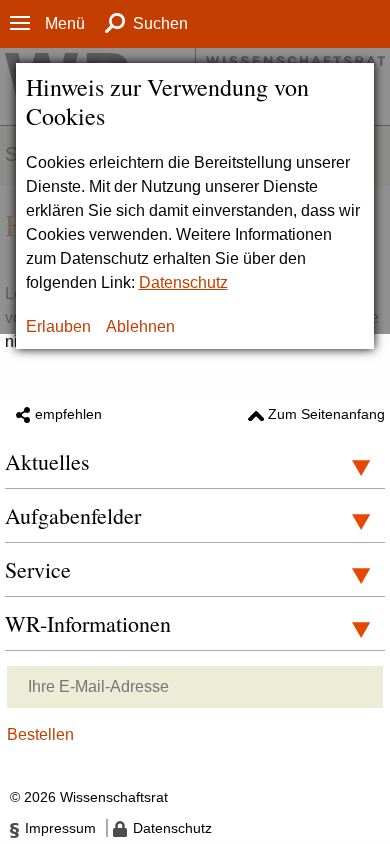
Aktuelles (47, 461)
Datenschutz (183, 282)
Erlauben (58, 326)
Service (38, 569)
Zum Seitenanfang (326, 414)
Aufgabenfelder (73, 515)
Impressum (60, 828)
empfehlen (68, 414)
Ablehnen (140, 326)
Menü (65, 23)
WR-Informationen (88, 623)
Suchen (160, 23)
